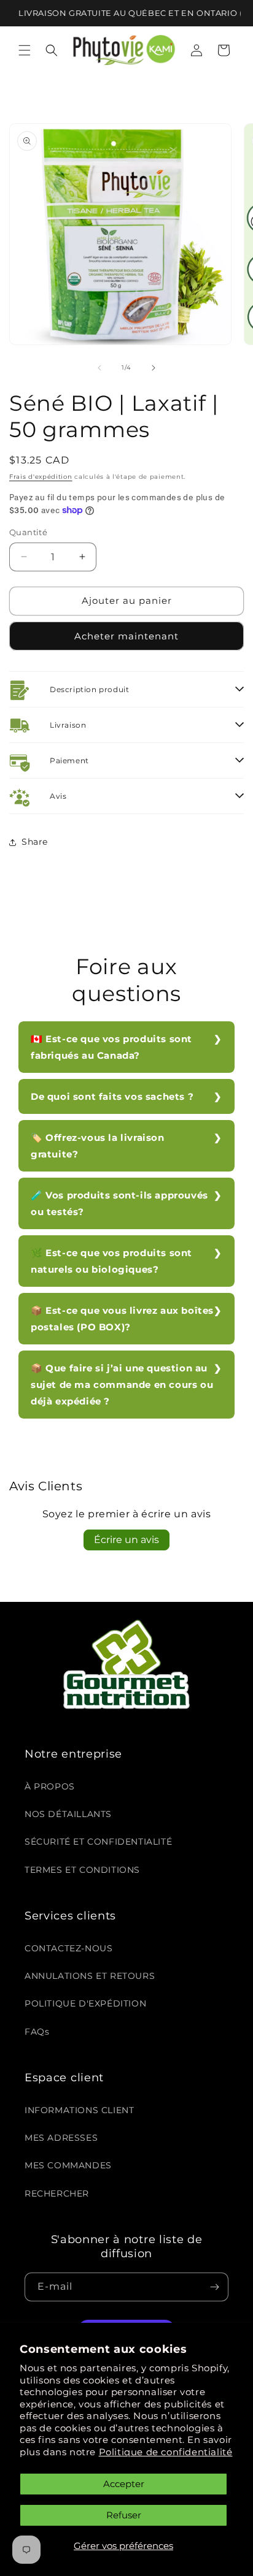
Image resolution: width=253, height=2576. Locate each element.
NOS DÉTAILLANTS (68, 1814)
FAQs (37, 2032)
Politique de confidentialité (166, 2452)
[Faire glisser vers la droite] (154, 368)
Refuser (124, 2515)
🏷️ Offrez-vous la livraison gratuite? (98, 1146)
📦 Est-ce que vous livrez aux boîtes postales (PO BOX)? (122, 1319)
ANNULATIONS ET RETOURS (90, 1976)
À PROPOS (50, 1786)
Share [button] (35, 842)
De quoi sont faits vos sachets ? (112, 1096)
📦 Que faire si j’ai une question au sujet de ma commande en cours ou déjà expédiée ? (122, 1385)
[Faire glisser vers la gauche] (99, 368)
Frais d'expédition (41, 477)
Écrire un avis (126, 1540)
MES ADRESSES (61, 2138)
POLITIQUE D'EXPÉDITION (85, 2003)
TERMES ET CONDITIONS (82, 1870)
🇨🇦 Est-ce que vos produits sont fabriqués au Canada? (111, 1047)
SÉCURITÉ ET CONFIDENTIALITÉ (98, 1842)
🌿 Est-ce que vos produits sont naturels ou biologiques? (111, 1261)
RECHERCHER (57, 2193)
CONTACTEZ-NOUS (68, 1948)
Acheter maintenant (126, 636)
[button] (25, 50)
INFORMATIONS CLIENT (79, 2110)
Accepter (124, 2484)
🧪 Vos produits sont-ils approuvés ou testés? (119, 1203)
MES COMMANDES (68, 2165)
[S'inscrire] (214, 2287)
